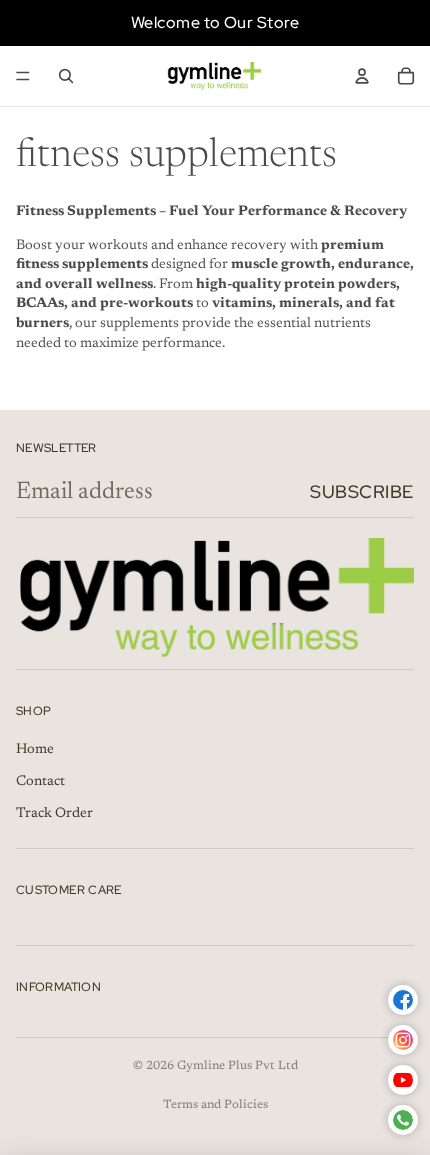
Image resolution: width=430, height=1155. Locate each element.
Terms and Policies (215, 1105)
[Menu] (23, 76)
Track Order (54, 814)
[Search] (66, 76)
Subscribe (362, 491)
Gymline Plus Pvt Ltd (237, 1066)
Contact (40, 782)
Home (35, 750)
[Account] (362, 76)
